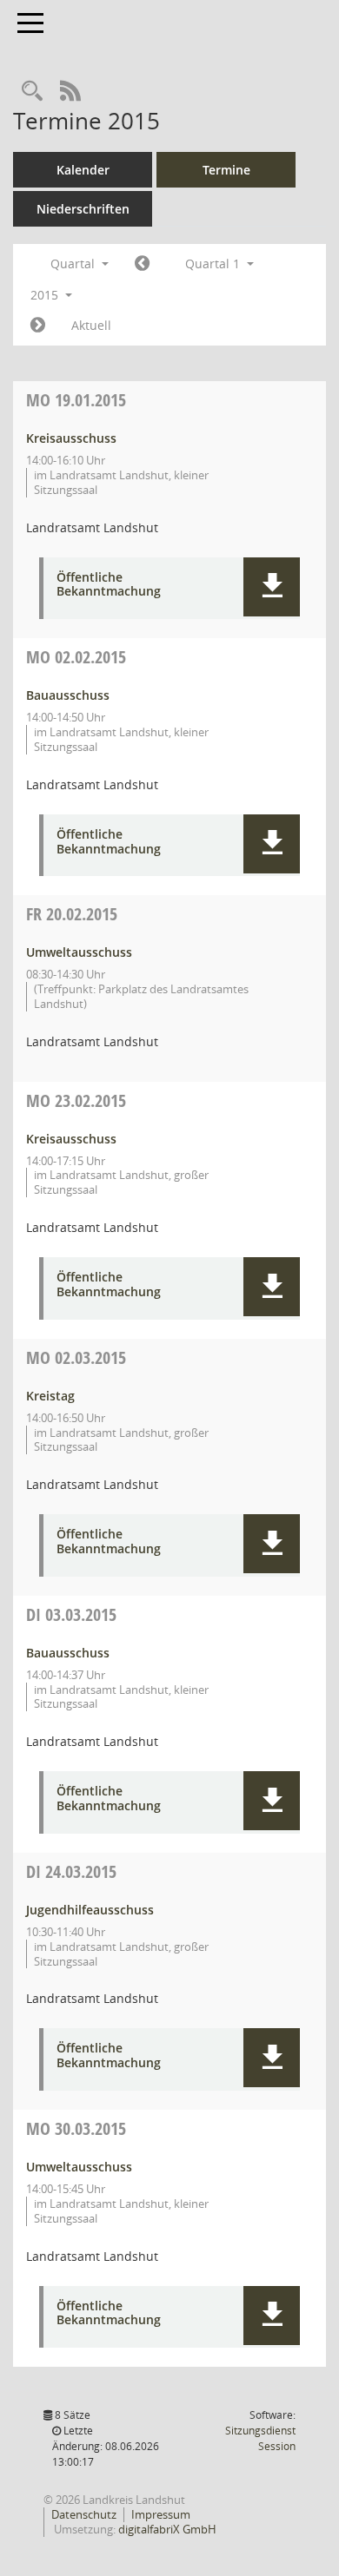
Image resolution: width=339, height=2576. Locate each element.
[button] (272, 587)
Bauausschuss (68, 695)
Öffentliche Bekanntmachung (109, 585)
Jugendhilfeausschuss (90, 1910)
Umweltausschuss (79, 952)
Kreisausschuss (71, 438)
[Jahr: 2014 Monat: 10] (142, 264)
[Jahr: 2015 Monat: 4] (38, 326)
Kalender (83, 170)
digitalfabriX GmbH (167, 2529)
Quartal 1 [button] (214, 264)
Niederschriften (83, 209)
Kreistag (50, 1396)
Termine (226, 170)
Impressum (161, 2514)
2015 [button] (46, 295)
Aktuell (91, 325)
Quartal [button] (74, 264)
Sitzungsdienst (260, 2438)
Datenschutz (84, 2514)
